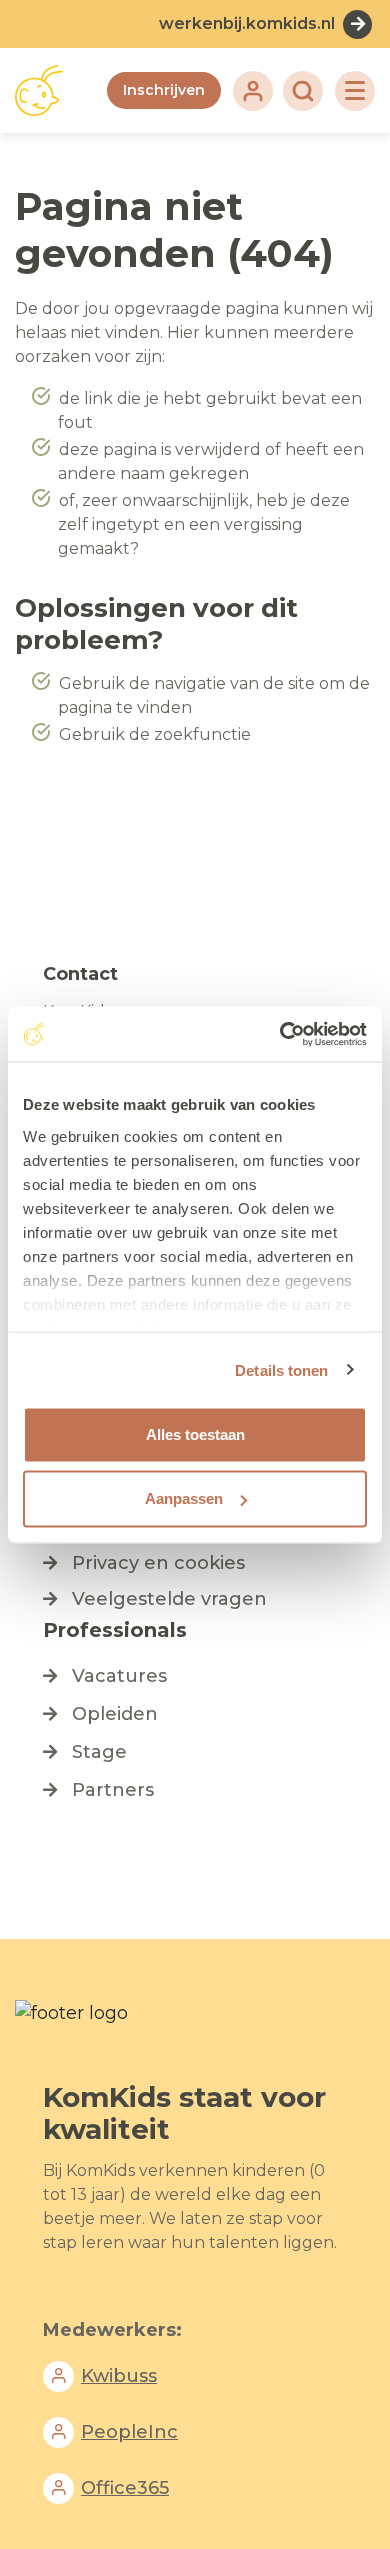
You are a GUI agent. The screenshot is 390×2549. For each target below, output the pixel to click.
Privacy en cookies (158, 1563)
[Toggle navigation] (355, 91)
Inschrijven (164, 90)
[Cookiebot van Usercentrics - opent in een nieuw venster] (280, 1034)
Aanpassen (184, 1498)
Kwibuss (119, 2376)
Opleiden (115, 1714)
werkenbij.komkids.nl (247, 23)
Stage (99, 1752)
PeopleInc (129, 2432)
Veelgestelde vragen (169, 1599)
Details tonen (281, 1369)
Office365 (125, 2488)
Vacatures (119, 1676)
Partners (113, 1790)
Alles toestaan (195, 1434)
